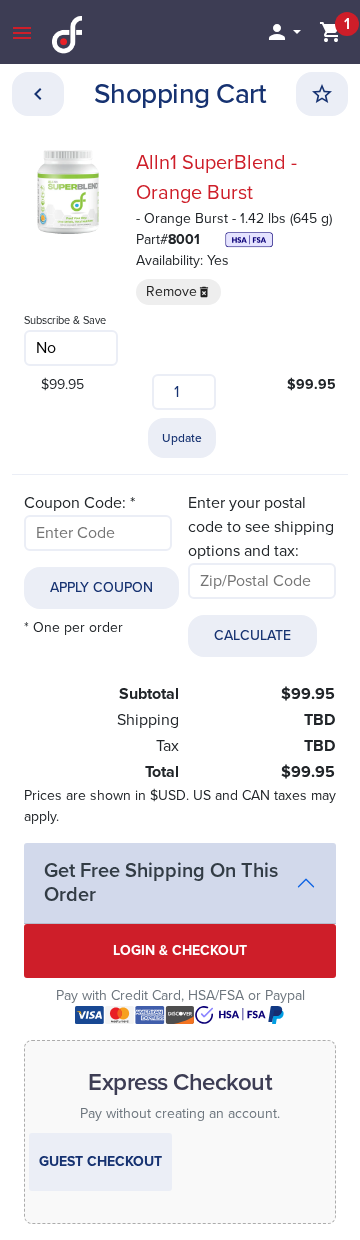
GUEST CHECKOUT (100, 1161)
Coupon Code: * (79, 503)
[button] (283, 32)
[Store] (38, 94)
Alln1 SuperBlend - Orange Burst (216, 178)
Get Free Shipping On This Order (161, 883)
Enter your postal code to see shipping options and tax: (261, 527)
